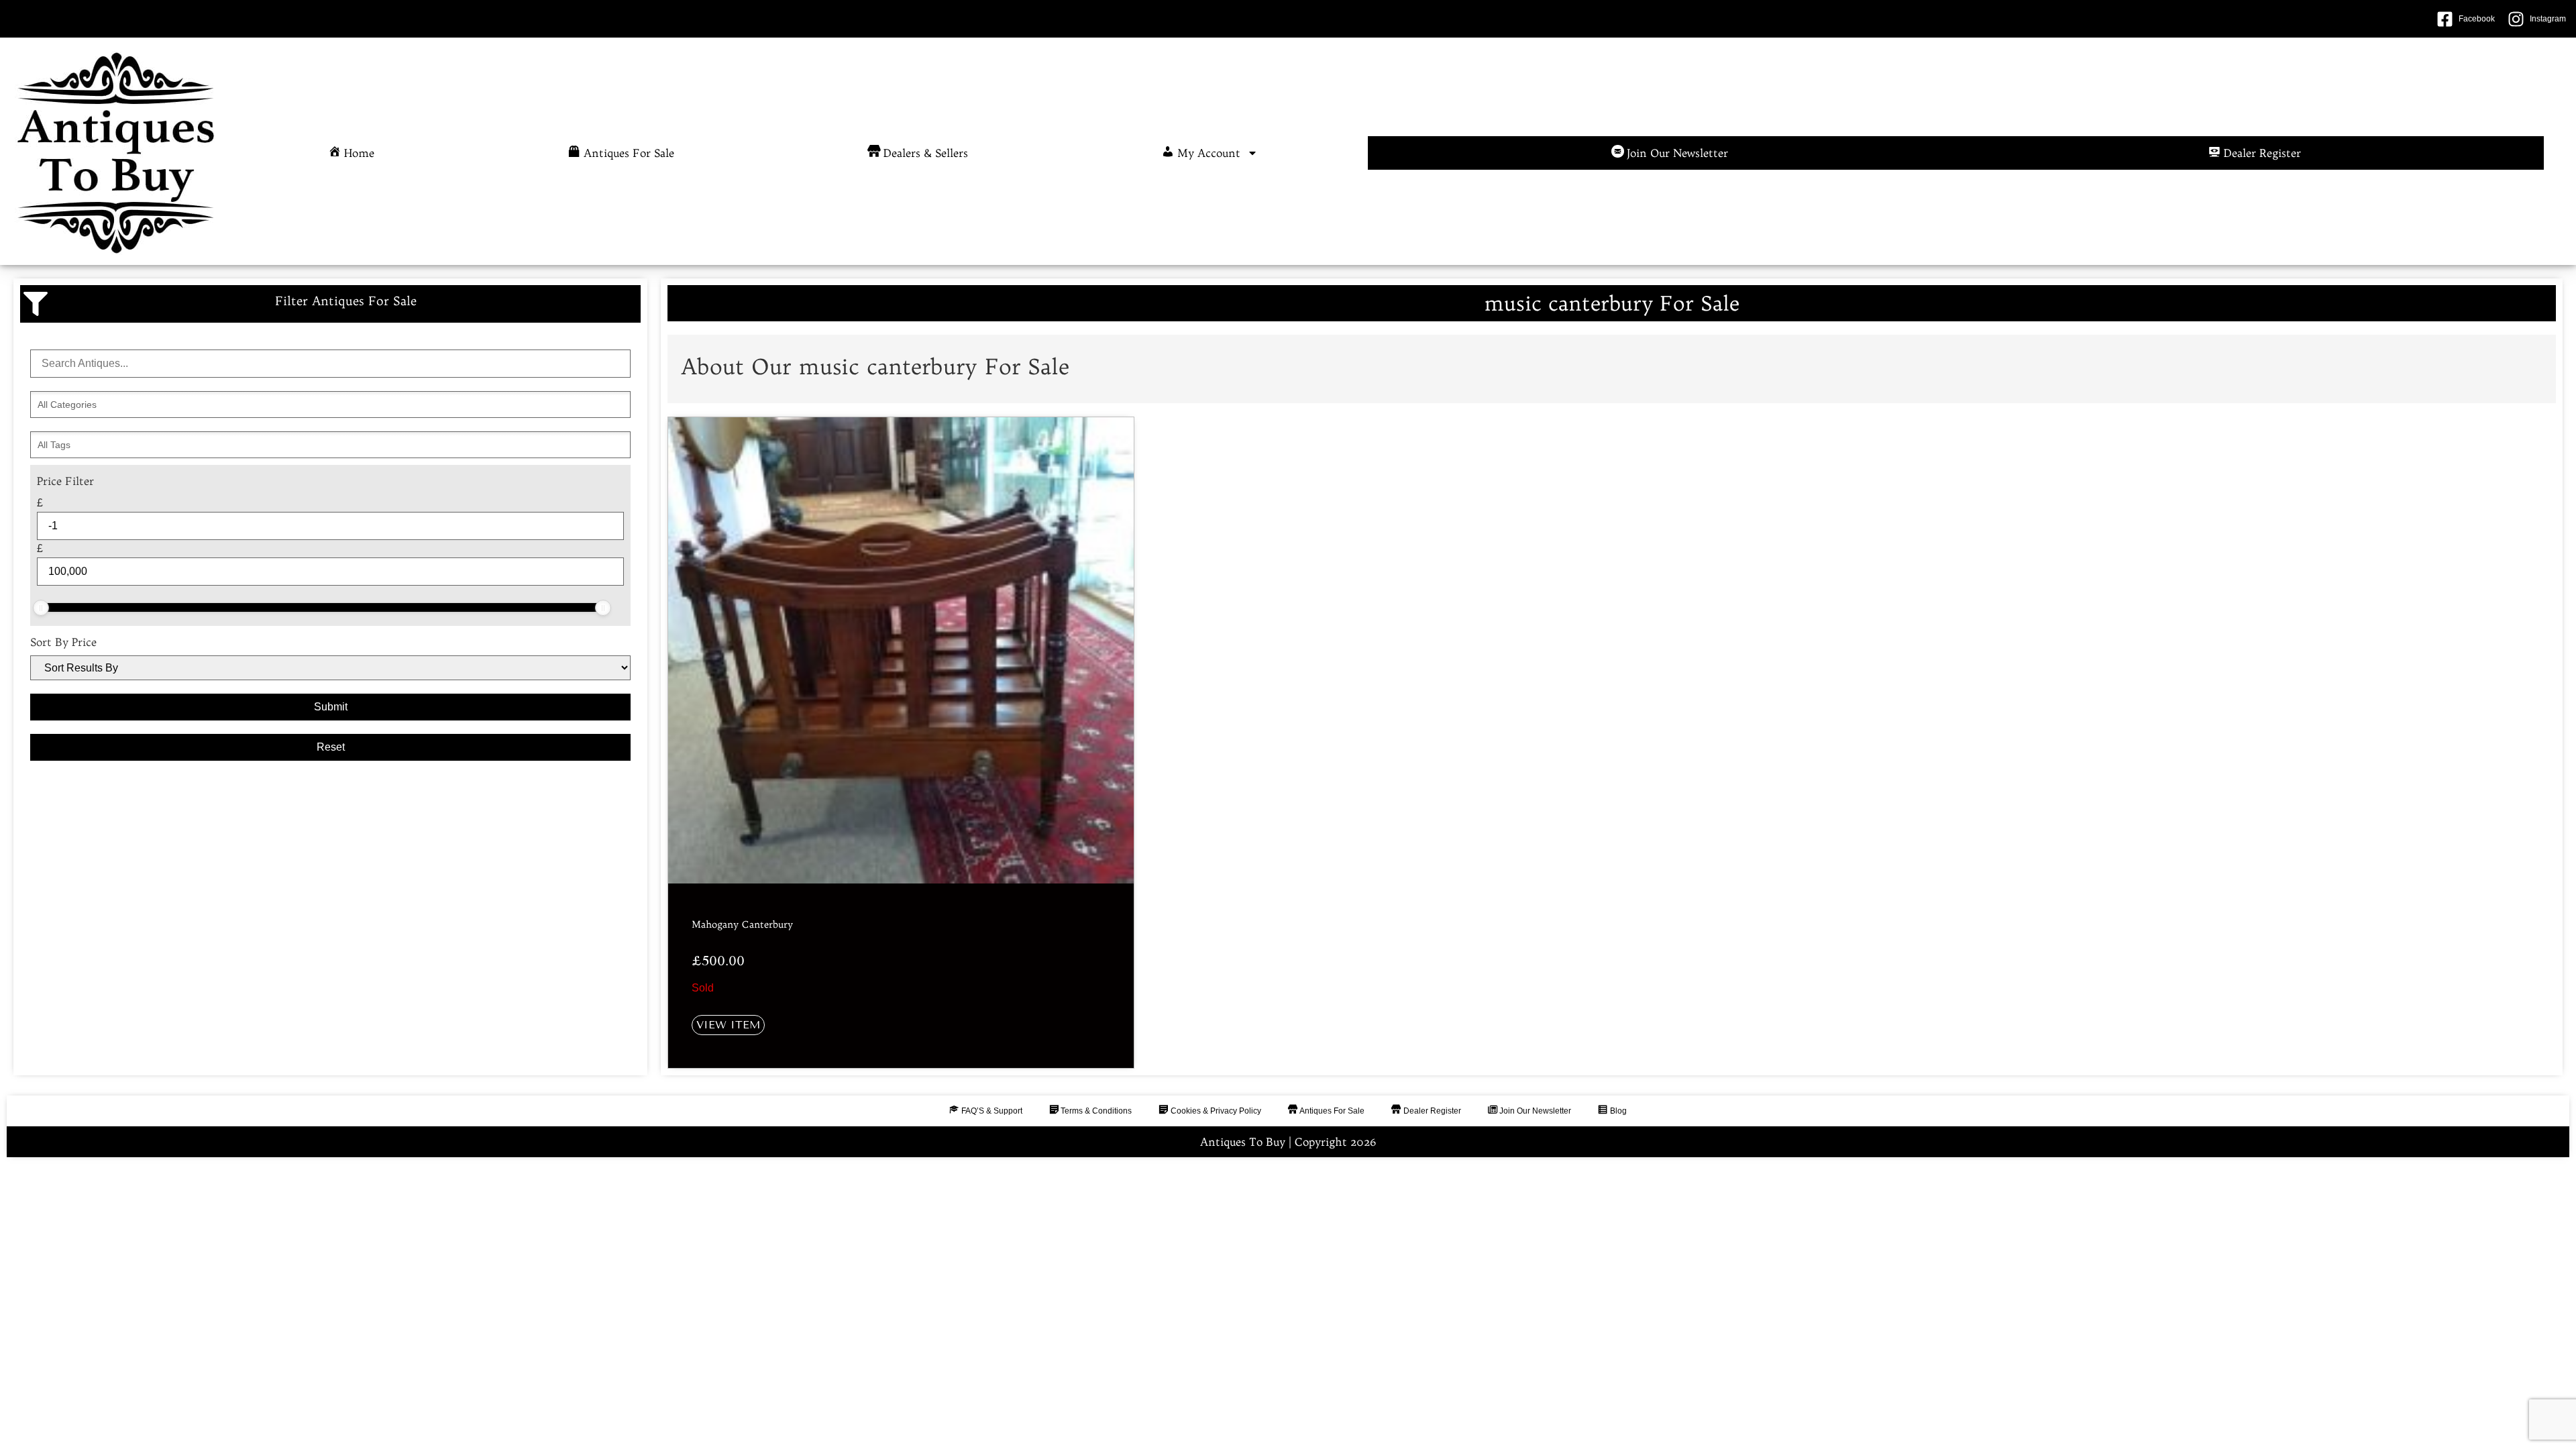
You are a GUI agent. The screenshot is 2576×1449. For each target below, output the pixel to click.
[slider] (41, 608)
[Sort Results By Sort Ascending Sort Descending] (330, 668)
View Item (728, 1025)
